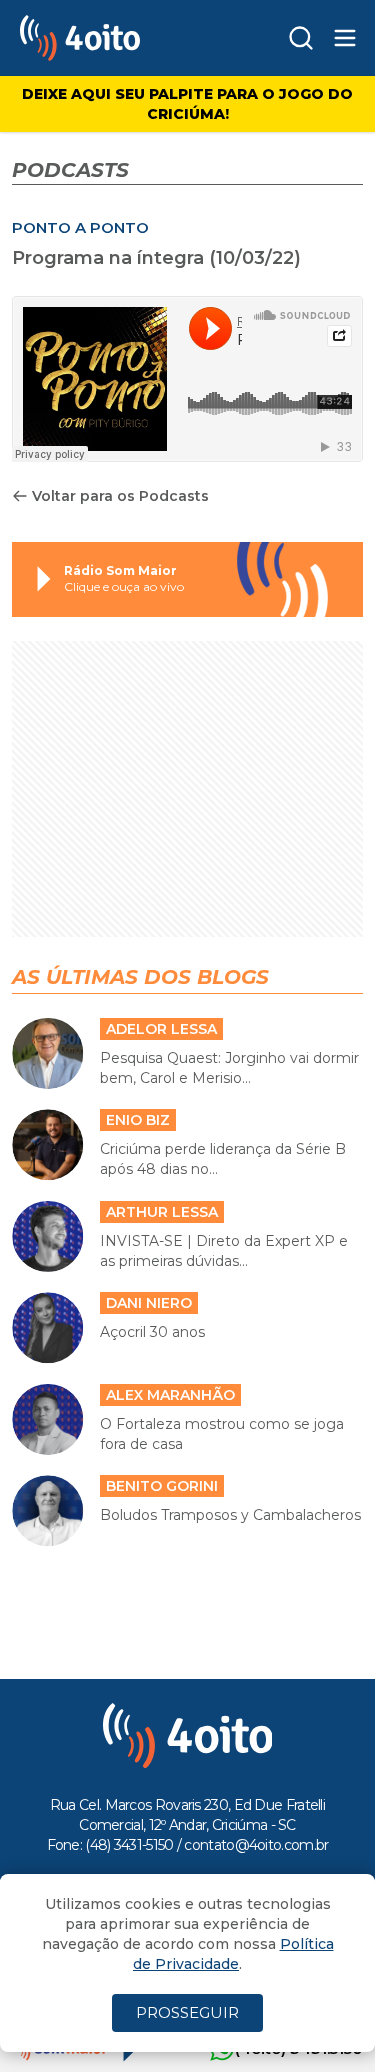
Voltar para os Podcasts (120, 496)
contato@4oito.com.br (256, 1845)
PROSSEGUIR (187, 2012)
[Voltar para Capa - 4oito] (113, 38)
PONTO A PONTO (80, 227)
